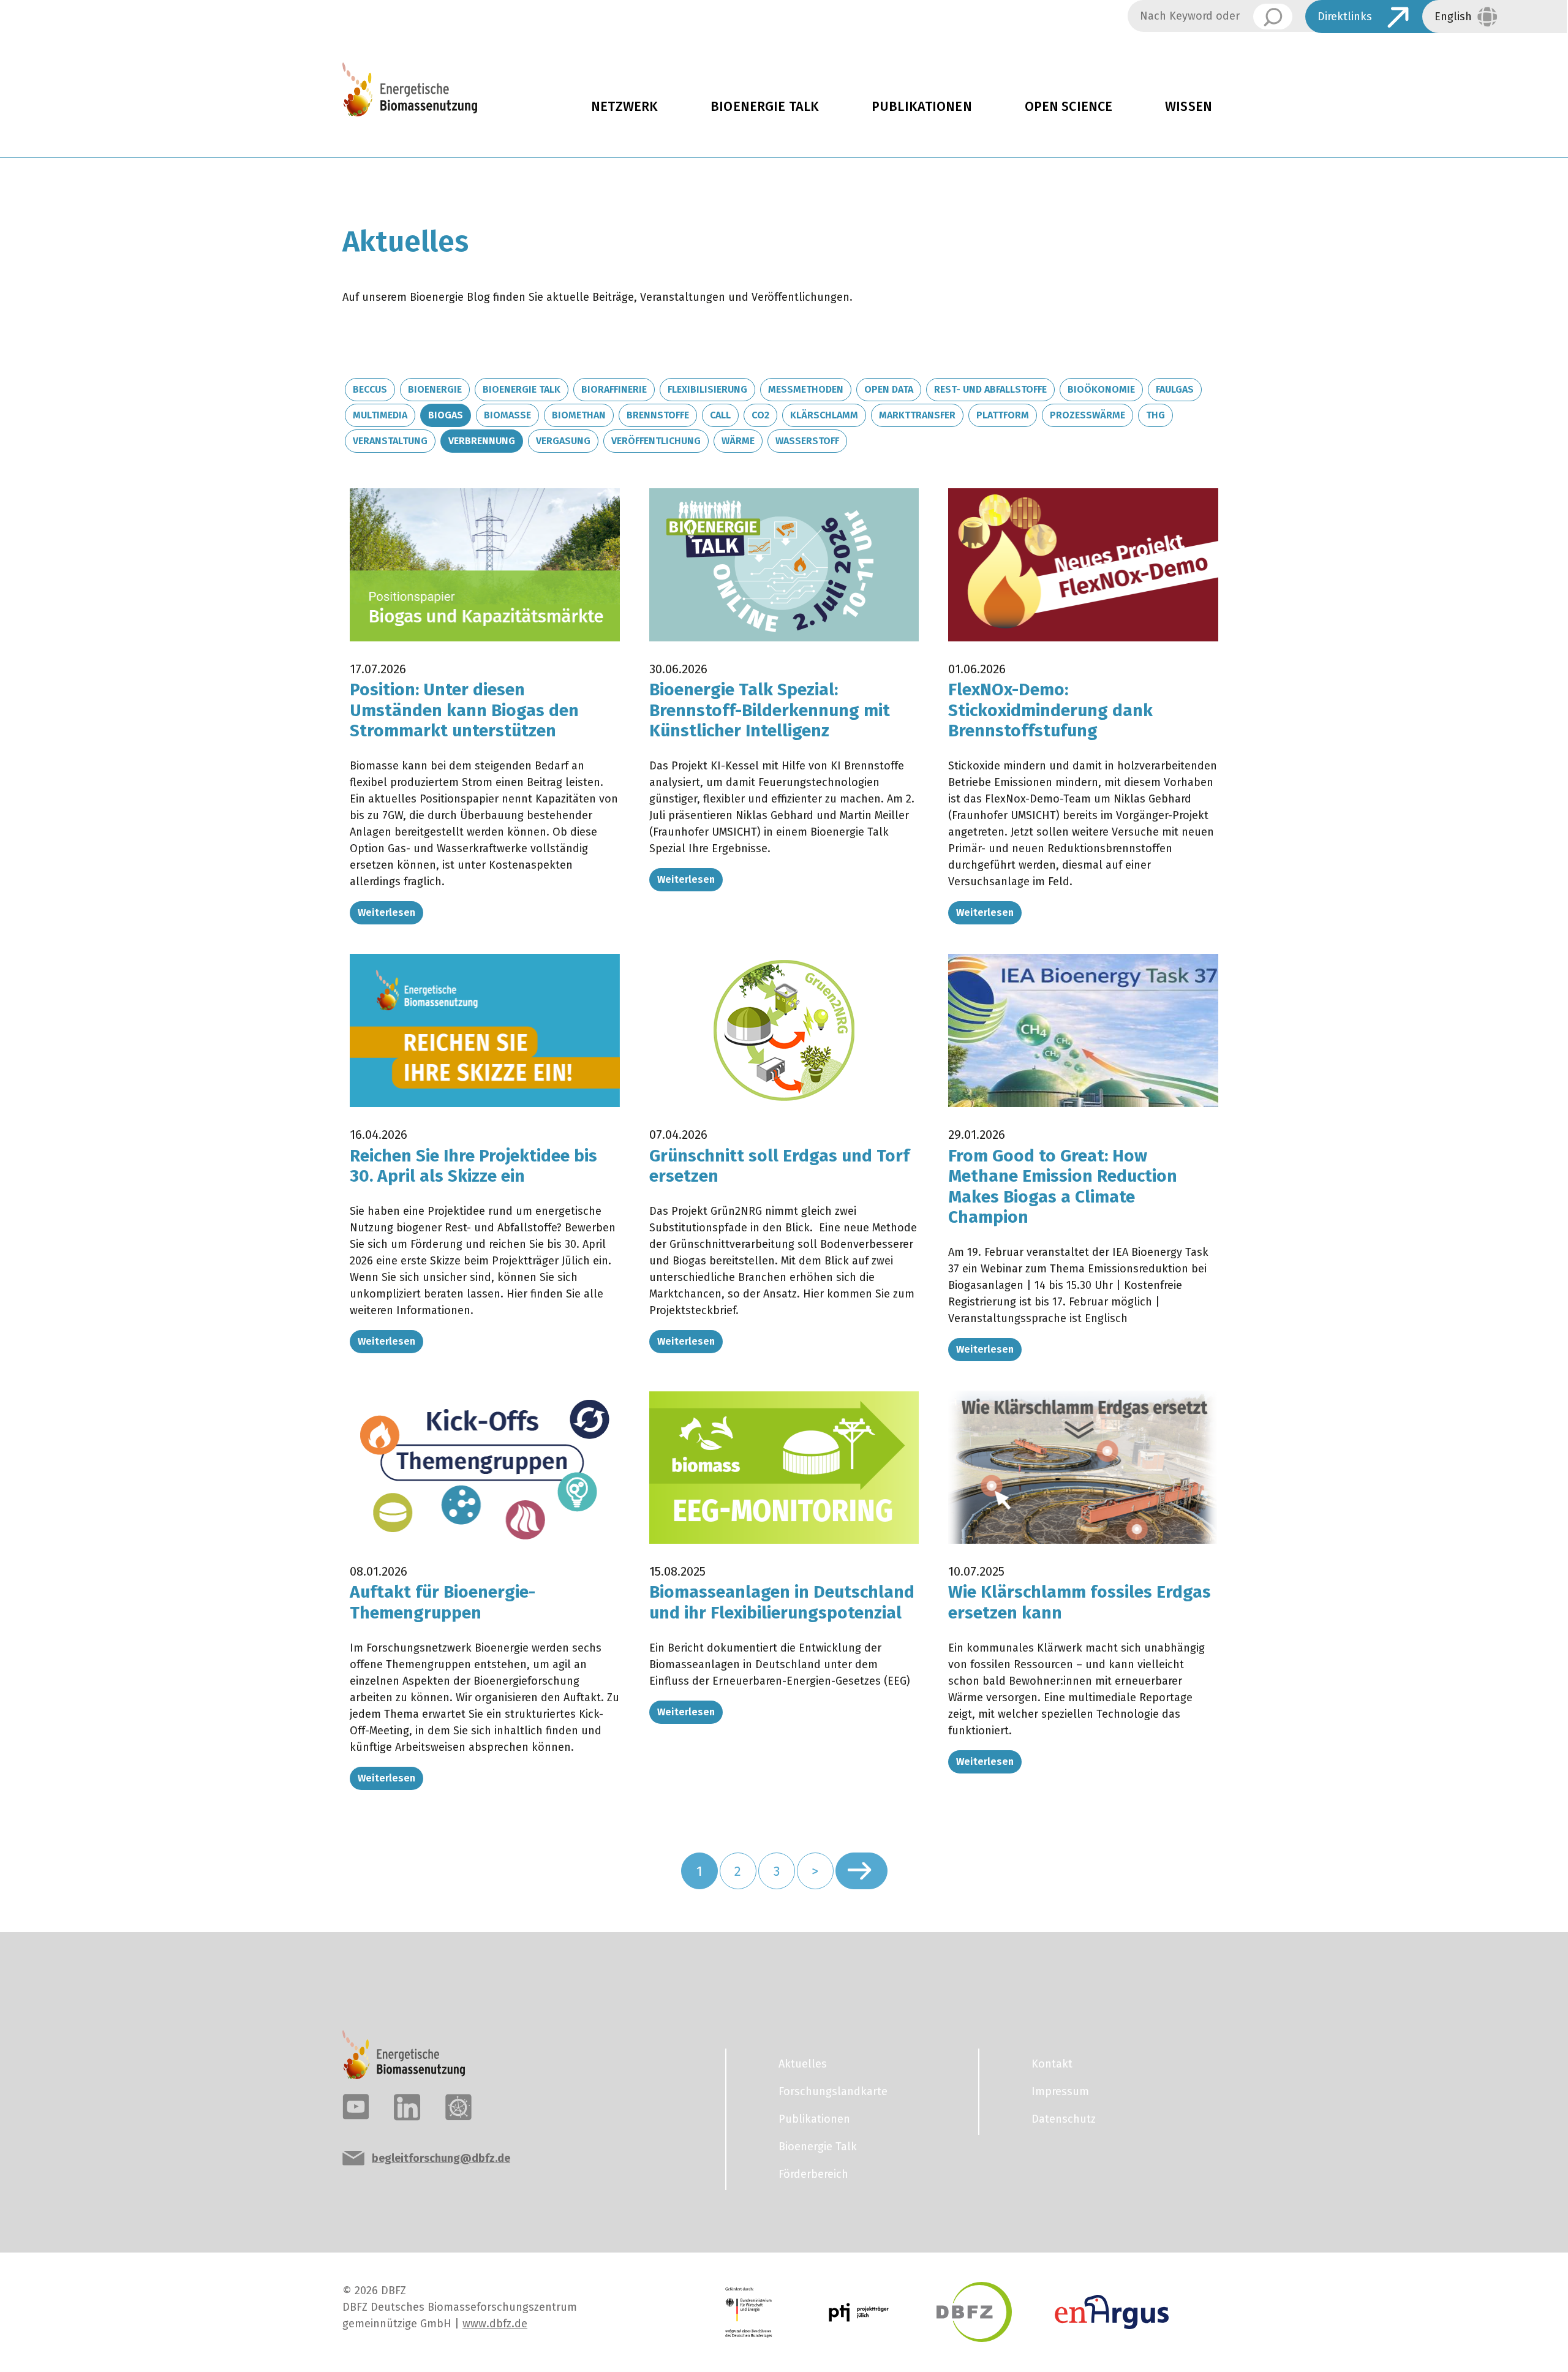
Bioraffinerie (614, 389)
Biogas (446, 415)
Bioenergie (435, 389)
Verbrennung (482, 441)
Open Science (1069, 107)
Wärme (738, 441)
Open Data (889, 389)
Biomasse (507, 415)
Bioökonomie (1101, 389)
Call (720, 415)
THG (1155, 415)
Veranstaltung (390, 441)
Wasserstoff (807, 441)
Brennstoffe (658, 415)
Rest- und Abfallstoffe (990, 389)
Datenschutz (1064, 2119)
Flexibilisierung (707, 389)
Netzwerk (624, 107)
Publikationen (922, 107)
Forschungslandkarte (833, 2091)
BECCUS (370, 389)
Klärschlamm (824, 415)
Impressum (1060, 2091)
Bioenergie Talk (765, 107)
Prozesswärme (1087, 415)
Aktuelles (803, 2064)
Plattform (1003, 415)
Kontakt (1052, 2064)
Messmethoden (806, 389)
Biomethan (579, 415)
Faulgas (1175, 389)
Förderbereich (813, 2174)
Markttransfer (917, 415)
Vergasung (563, 441)
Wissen (1189, 107)
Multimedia (380, 415)
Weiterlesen (386, 912)
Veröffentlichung (656, 441)
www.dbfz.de (495, 2324)
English (1453, 17)
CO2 (760, 415)
